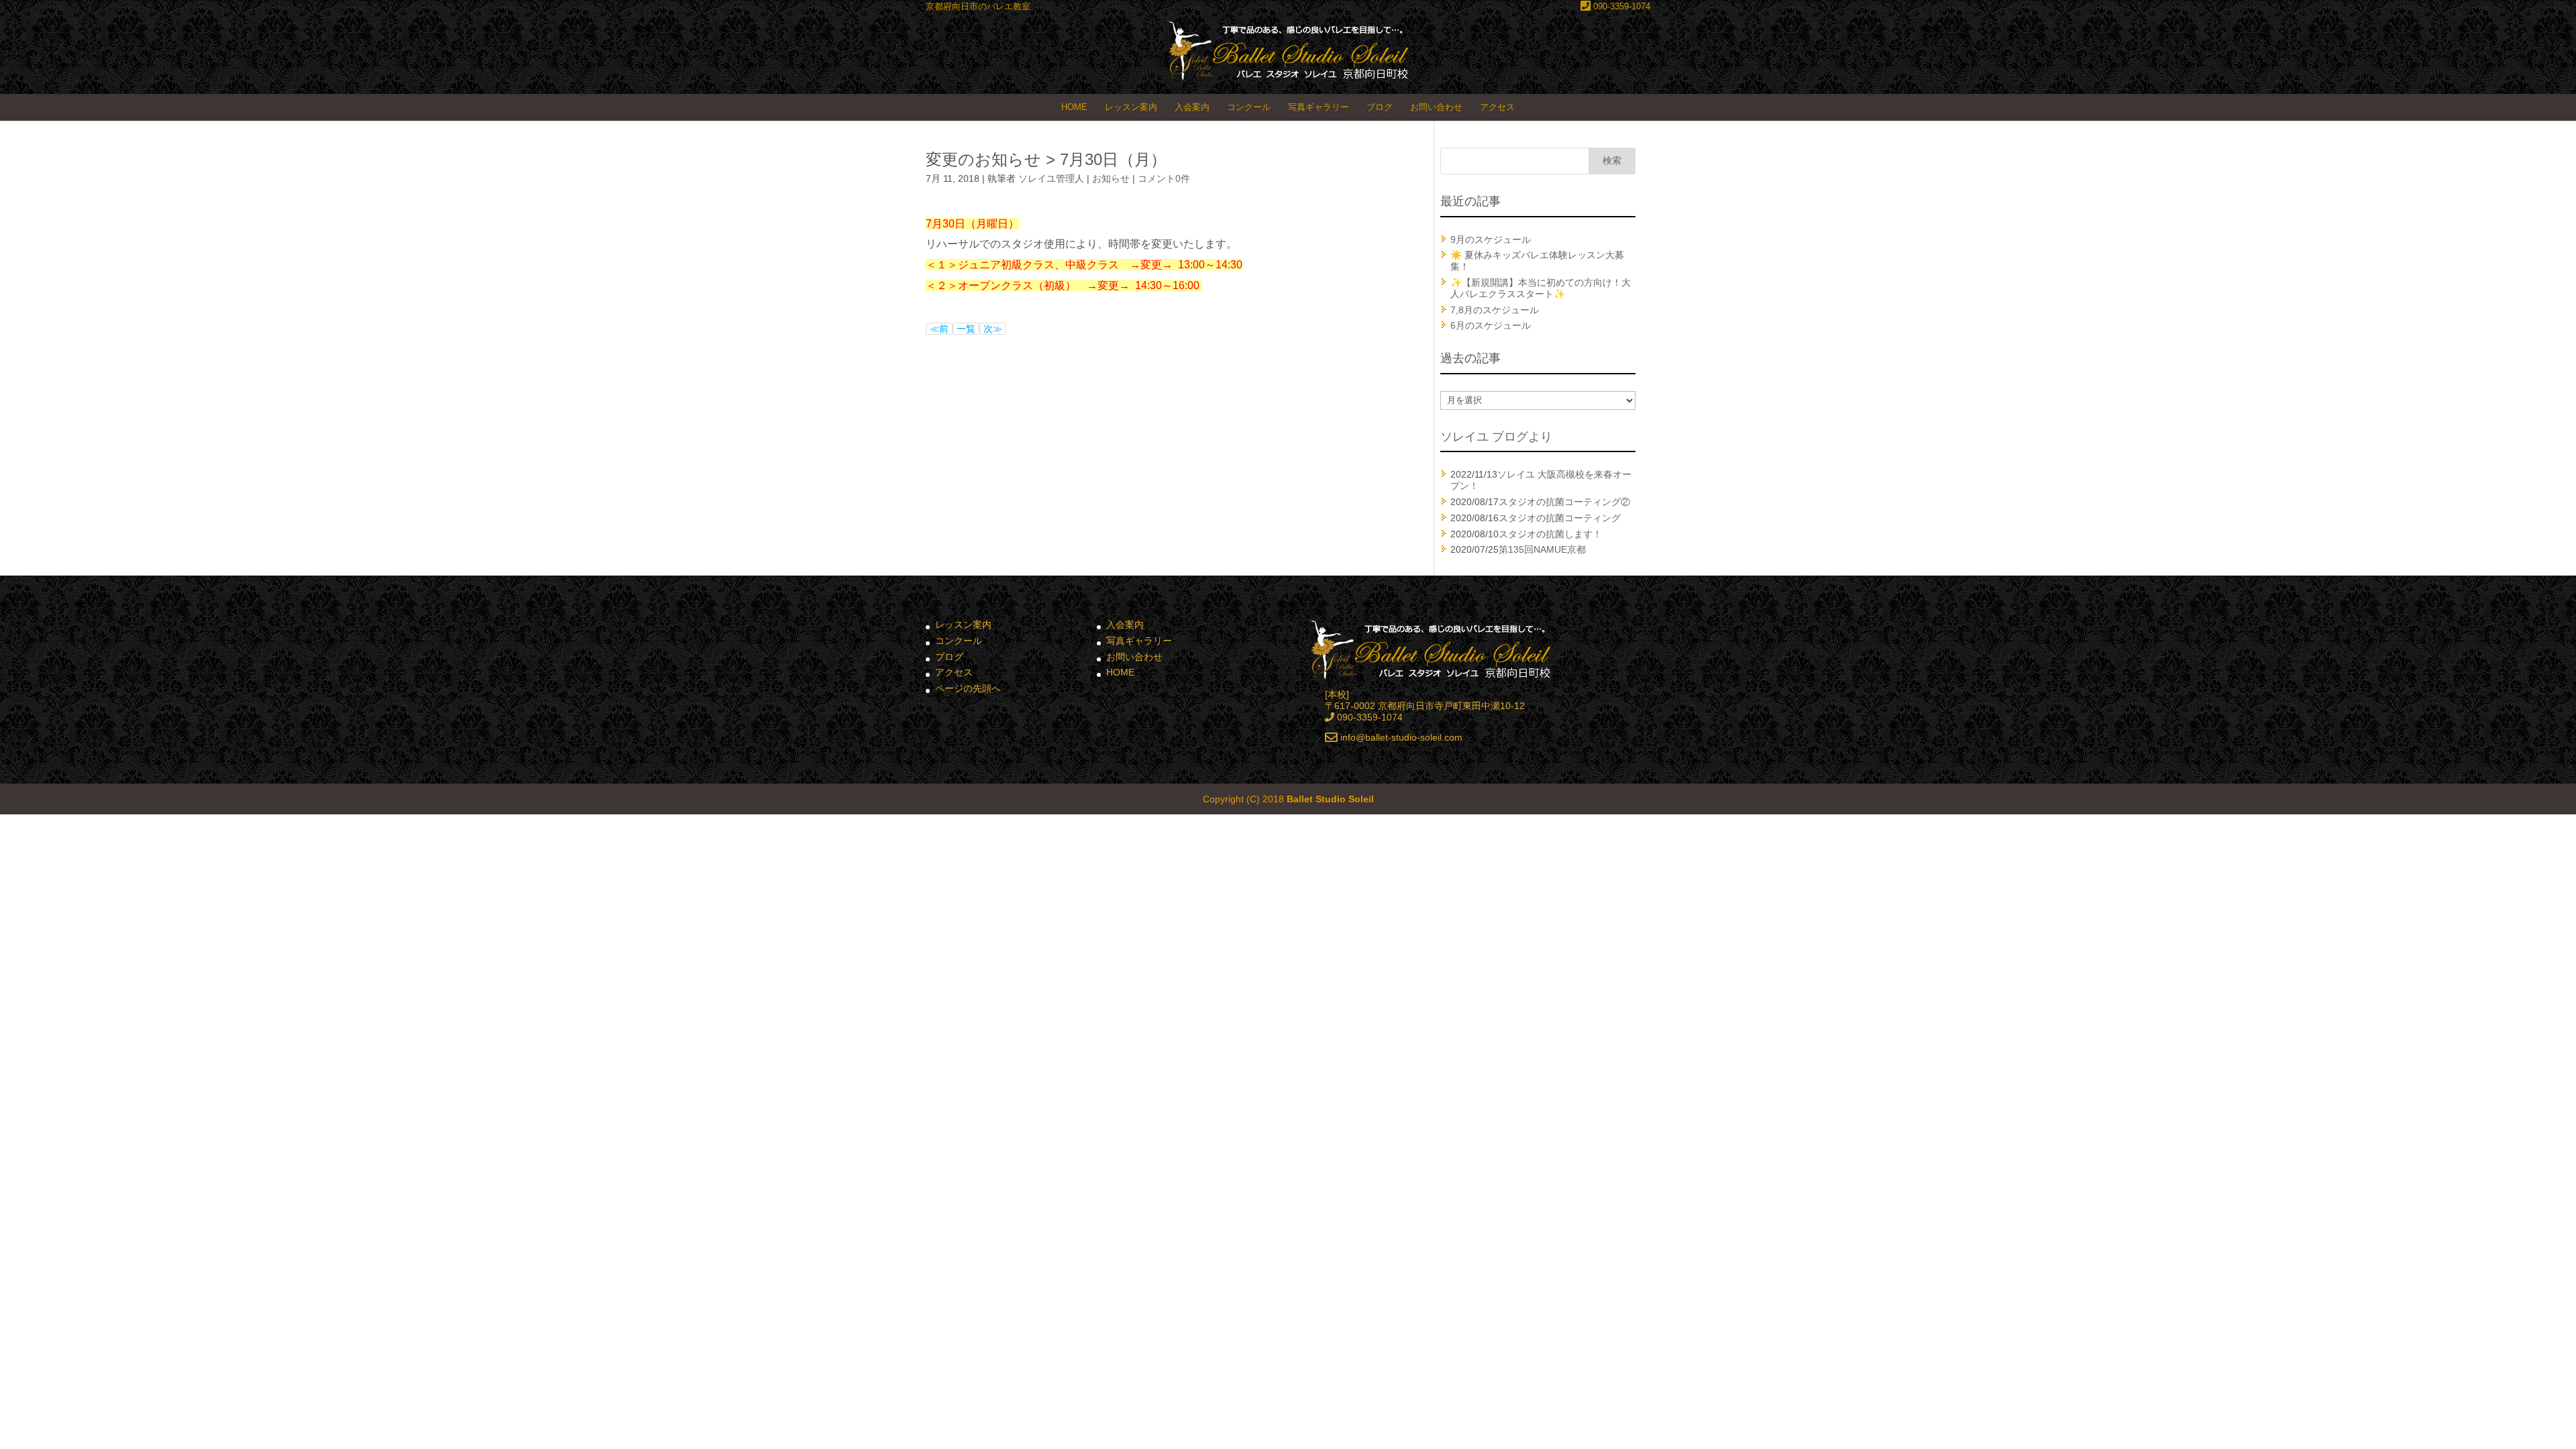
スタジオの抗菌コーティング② (1564, 502)
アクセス (1497, 107)
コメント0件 (1164, 178)
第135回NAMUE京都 (1542, 549)
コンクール (1249, 107)
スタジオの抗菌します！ (1550, 534)
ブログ (1380, 107)
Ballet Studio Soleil (1330, 799)
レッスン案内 (1131, 107)
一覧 (966, 329)
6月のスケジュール (1491, 325)
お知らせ (1111, 178)
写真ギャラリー (1319, 107)
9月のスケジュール (1491, 239)
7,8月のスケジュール (1495, 310)
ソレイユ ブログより (1496, 437)
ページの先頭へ (968, 688)
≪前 (939, 329)
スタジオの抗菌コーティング (1560, 518)
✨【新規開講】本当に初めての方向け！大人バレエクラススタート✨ (1541, 288)
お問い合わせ (1436, 107)
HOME (1074, 107)
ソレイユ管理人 (1051, 178)
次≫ (993, 329)
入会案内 (1192, 107)
